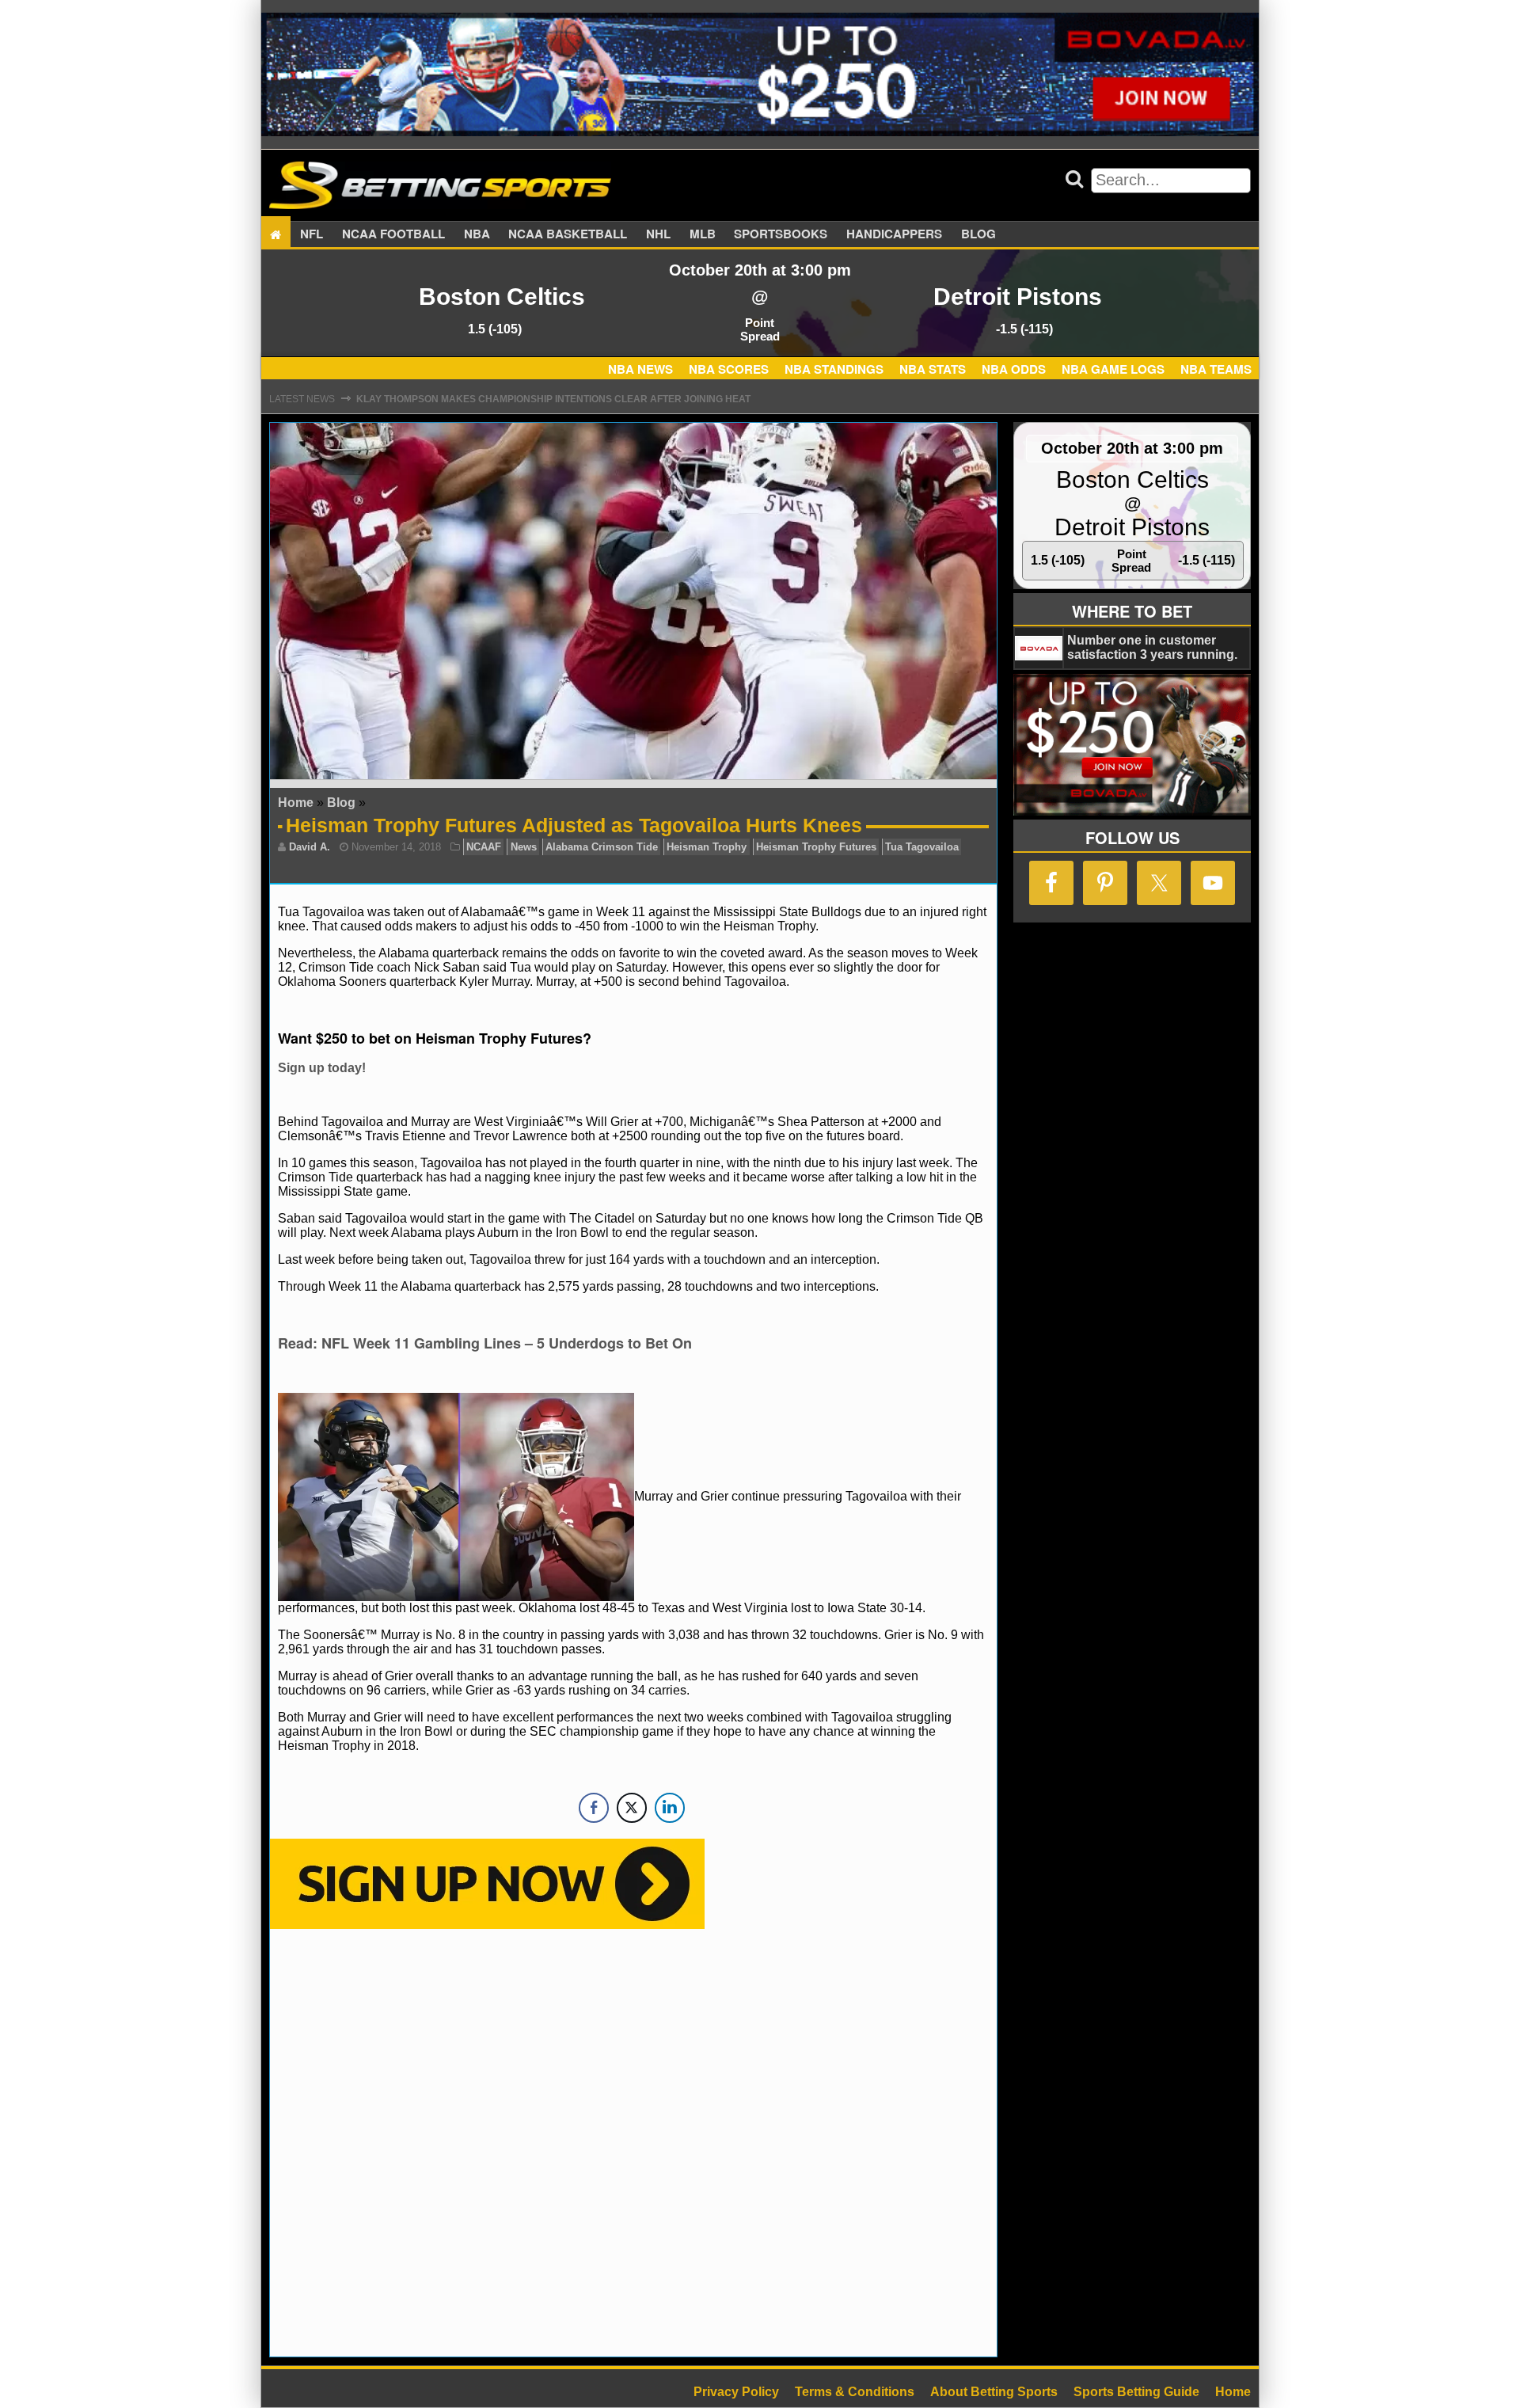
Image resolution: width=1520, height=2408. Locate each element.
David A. (310, 847)
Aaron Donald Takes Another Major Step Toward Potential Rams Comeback (565, 399)
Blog (978, 234)
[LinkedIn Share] (670, 1808)
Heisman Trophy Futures (816, 847)
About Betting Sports (994, 2392)
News (524, 847)
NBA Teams (1216, 369)
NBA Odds (1014, 369)
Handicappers (894, 234)
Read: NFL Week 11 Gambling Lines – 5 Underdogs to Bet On (485, 1343)
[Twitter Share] (632, 1808)
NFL (312, 234)
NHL (658, 234)
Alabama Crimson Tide (602, 847)
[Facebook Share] (594, 1808)
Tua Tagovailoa (922, 847)
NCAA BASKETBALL (568, 234)
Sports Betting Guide (1136, 2392)
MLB (703, 234)
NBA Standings (834, 369)
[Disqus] (633, 2141)
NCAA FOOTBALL (393, 234)
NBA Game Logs (1113, 369)
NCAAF (484, 847)
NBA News (640, 369)
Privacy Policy (736, 2392)
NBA (477, 234)
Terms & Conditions (855, 2392)
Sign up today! (322, 1068)
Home (296, 803)
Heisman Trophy (707, 847)
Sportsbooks (781, 234)
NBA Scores (729, 369)
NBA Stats (933, 369)
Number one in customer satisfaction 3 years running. (1152, 647)
